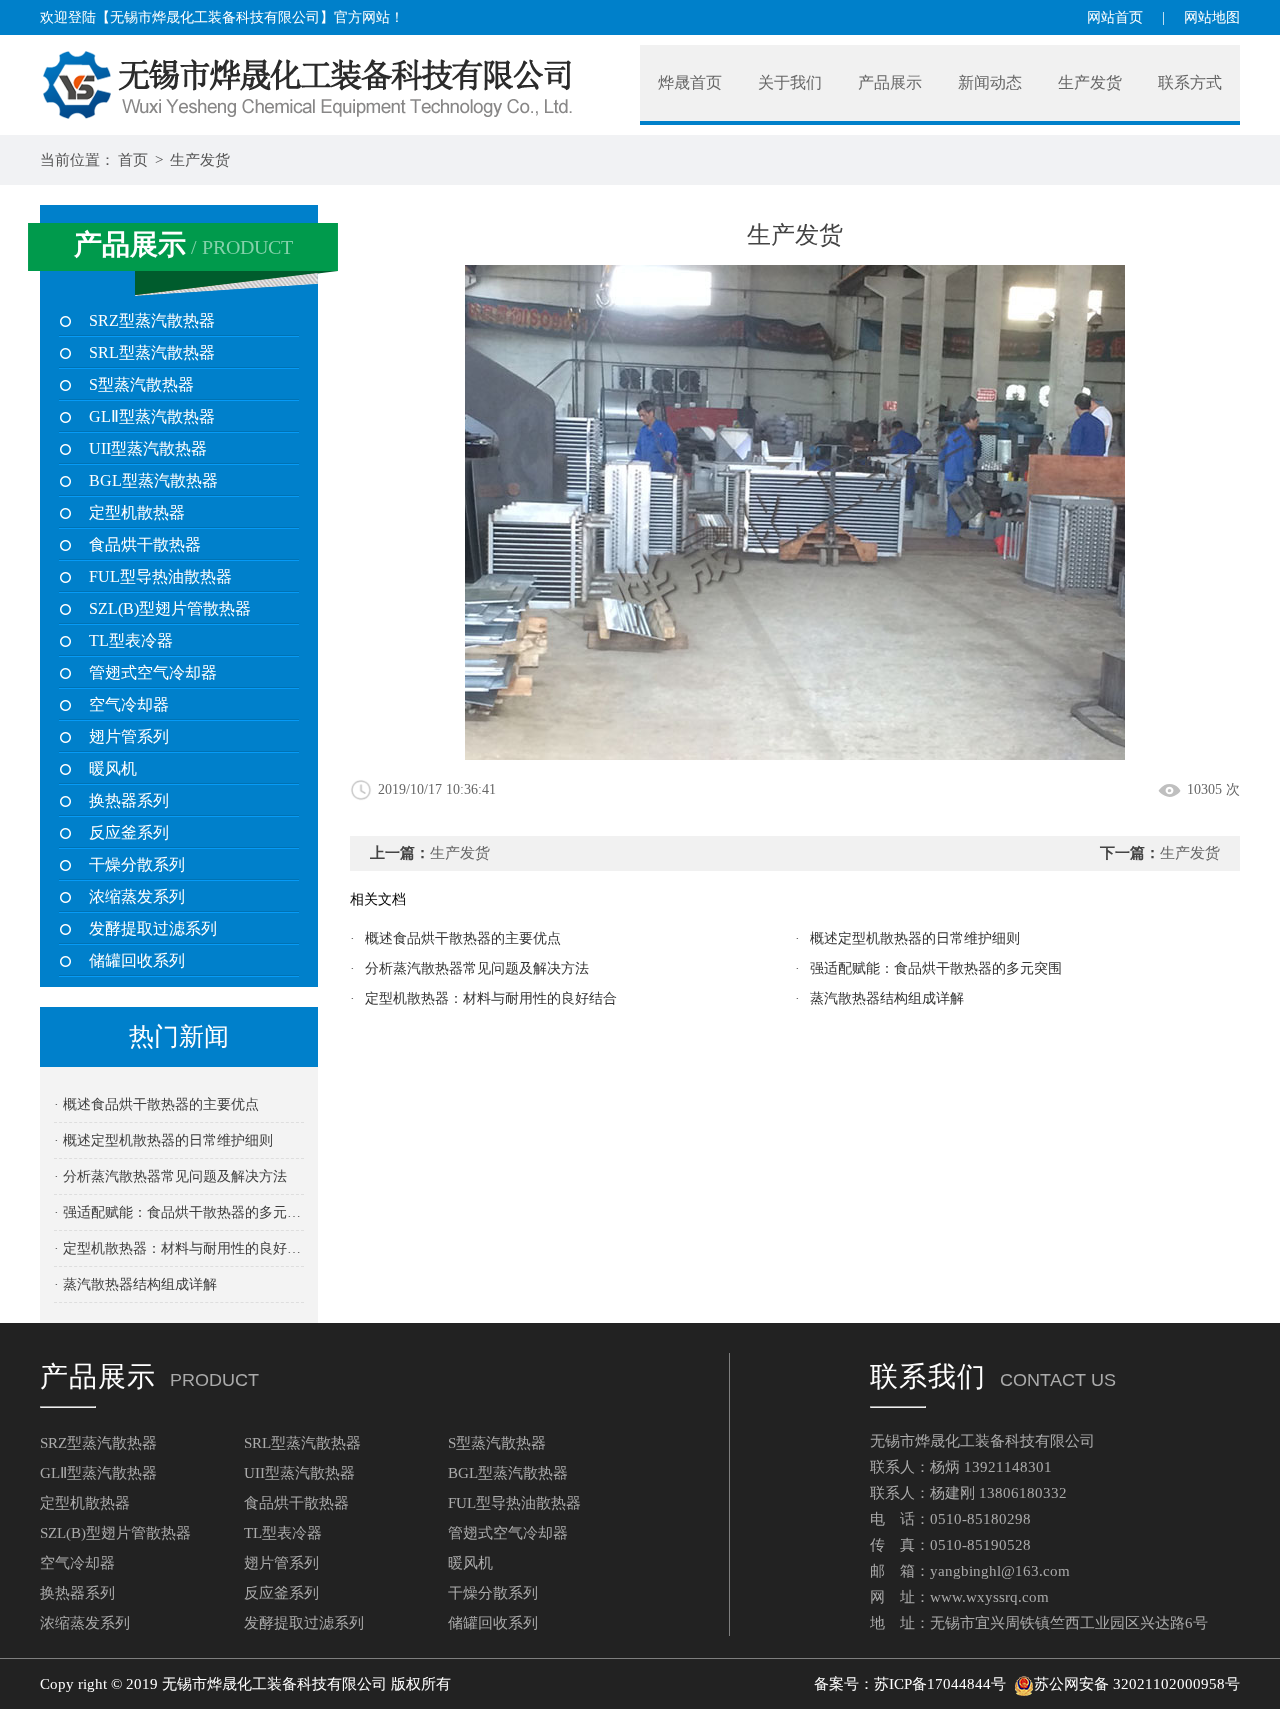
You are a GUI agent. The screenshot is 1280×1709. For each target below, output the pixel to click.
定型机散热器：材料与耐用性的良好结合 (491, 998)
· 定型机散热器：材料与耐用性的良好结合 (179, 1248)
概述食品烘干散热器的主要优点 (463, 938)
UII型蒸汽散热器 (148, 448)
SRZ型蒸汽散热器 (152, 320)
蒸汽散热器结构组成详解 (887, 998)
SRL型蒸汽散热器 (152, 352)
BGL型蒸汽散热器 (153, 480)
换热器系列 (129, 800)
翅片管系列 (129, 736)
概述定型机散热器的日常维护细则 (915, 938)
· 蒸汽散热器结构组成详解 (135, 1284)
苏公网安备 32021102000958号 (1137, 1684)
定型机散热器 (137, 512)
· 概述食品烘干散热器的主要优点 (156, 1104)
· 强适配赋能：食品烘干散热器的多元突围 (179, 1212)
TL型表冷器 (131, 640)
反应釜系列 (129, 832)
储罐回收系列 (137, 960)
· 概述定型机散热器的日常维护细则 (163, 1140)
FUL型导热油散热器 (160, 576)
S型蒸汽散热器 (141, 384)
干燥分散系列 (137, 864)
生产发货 (200, 160)
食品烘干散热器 (145, 544)
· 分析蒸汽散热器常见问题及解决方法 (170, 1176)
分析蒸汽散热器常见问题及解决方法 (477, 968)
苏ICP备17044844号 (940, 1684)
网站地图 (1212, 17)
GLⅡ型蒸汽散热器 (152, 416)
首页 (133, 160)
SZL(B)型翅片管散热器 (170, 608)
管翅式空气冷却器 (153, 672)
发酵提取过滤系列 (153, 928)
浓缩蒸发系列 (137, 896)
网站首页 (1115, 17)
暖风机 (113, 768)
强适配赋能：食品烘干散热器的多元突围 (936, 968)
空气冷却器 (129, 704)
